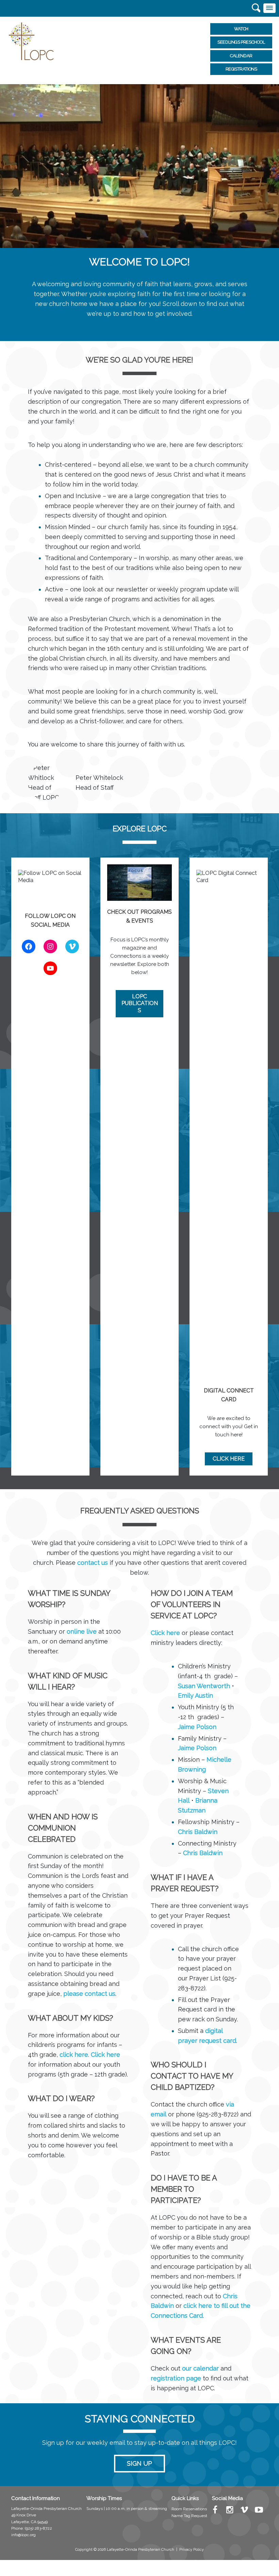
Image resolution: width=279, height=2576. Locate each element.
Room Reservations (189, 2509)
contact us (93, 1563)
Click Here (229, 1459)
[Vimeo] (244, 2511)
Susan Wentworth (204, 1686)
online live (82, 1631)
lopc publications (140, 1004)
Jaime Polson (197, 1727)
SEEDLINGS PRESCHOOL (241, 42)
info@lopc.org (23, 2535)
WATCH (241, 29)
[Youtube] (259, 2511)
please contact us (89, 1994)
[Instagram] (230, 2511)
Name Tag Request (189, 2516)
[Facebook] (215, 2511)
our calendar (200, 2368)
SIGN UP (139, 2463)
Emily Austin (195, 1695)
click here (74, 2055)
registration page (176, 2378)
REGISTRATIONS (241, 69)
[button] (269, 8)
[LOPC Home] (31, 41)
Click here (105, 2055)
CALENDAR (241, 56)
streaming (158, 2509)
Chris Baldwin (198, 1832)
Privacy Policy (192, 2550)
